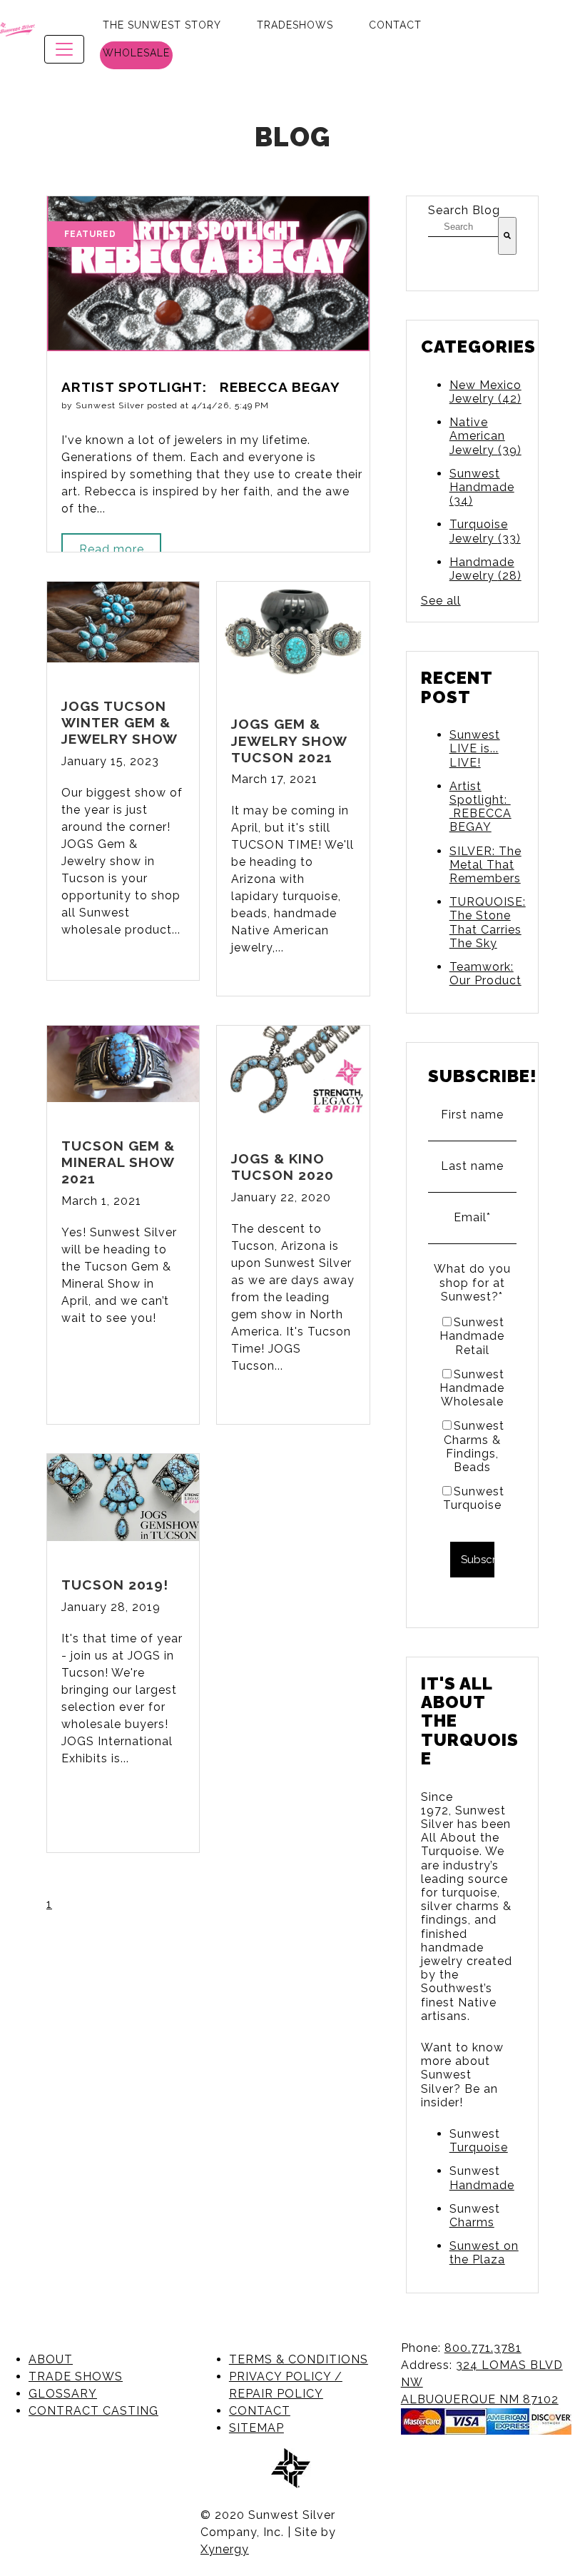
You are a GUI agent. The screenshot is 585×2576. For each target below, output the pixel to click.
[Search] (507, 236)
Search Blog (464, 210)
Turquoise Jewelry (485, 531)
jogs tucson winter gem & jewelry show (119, 722)
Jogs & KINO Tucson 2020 (283, 1167)
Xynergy (225, 2549)
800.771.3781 (483, 2348)
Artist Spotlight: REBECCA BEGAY (480, 807)
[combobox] (463, 227)
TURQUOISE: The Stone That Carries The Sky (488, 923)
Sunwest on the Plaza (484, 2253)
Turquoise (479, 2147)
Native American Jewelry (485, 436)
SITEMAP (256, 2428)
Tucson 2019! (115, 1585)
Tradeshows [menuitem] (295, 25)
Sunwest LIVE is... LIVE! (475, 748)
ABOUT (51, 2359)
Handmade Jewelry (485, 569)
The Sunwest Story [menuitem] (162, 25)
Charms (472, 2222)
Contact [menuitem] (395, 25)
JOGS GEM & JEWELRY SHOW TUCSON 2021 (289, 740)
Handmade (482, 2185)
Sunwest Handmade (482, 487)
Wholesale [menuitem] (136, 53)
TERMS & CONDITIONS (299, 2359)
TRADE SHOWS (76, 2377)
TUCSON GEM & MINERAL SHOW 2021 (118, 1162)
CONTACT (260, 2411)
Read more (112, 549)
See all (441, 601)
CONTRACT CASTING (93, 2411)
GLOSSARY (63, 2394)
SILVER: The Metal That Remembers (485, 865)
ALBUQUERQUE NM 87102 (480, 2399)
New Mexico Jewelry (485, 392)
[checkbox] (472, 1413)
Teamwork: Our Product (485, 974)
